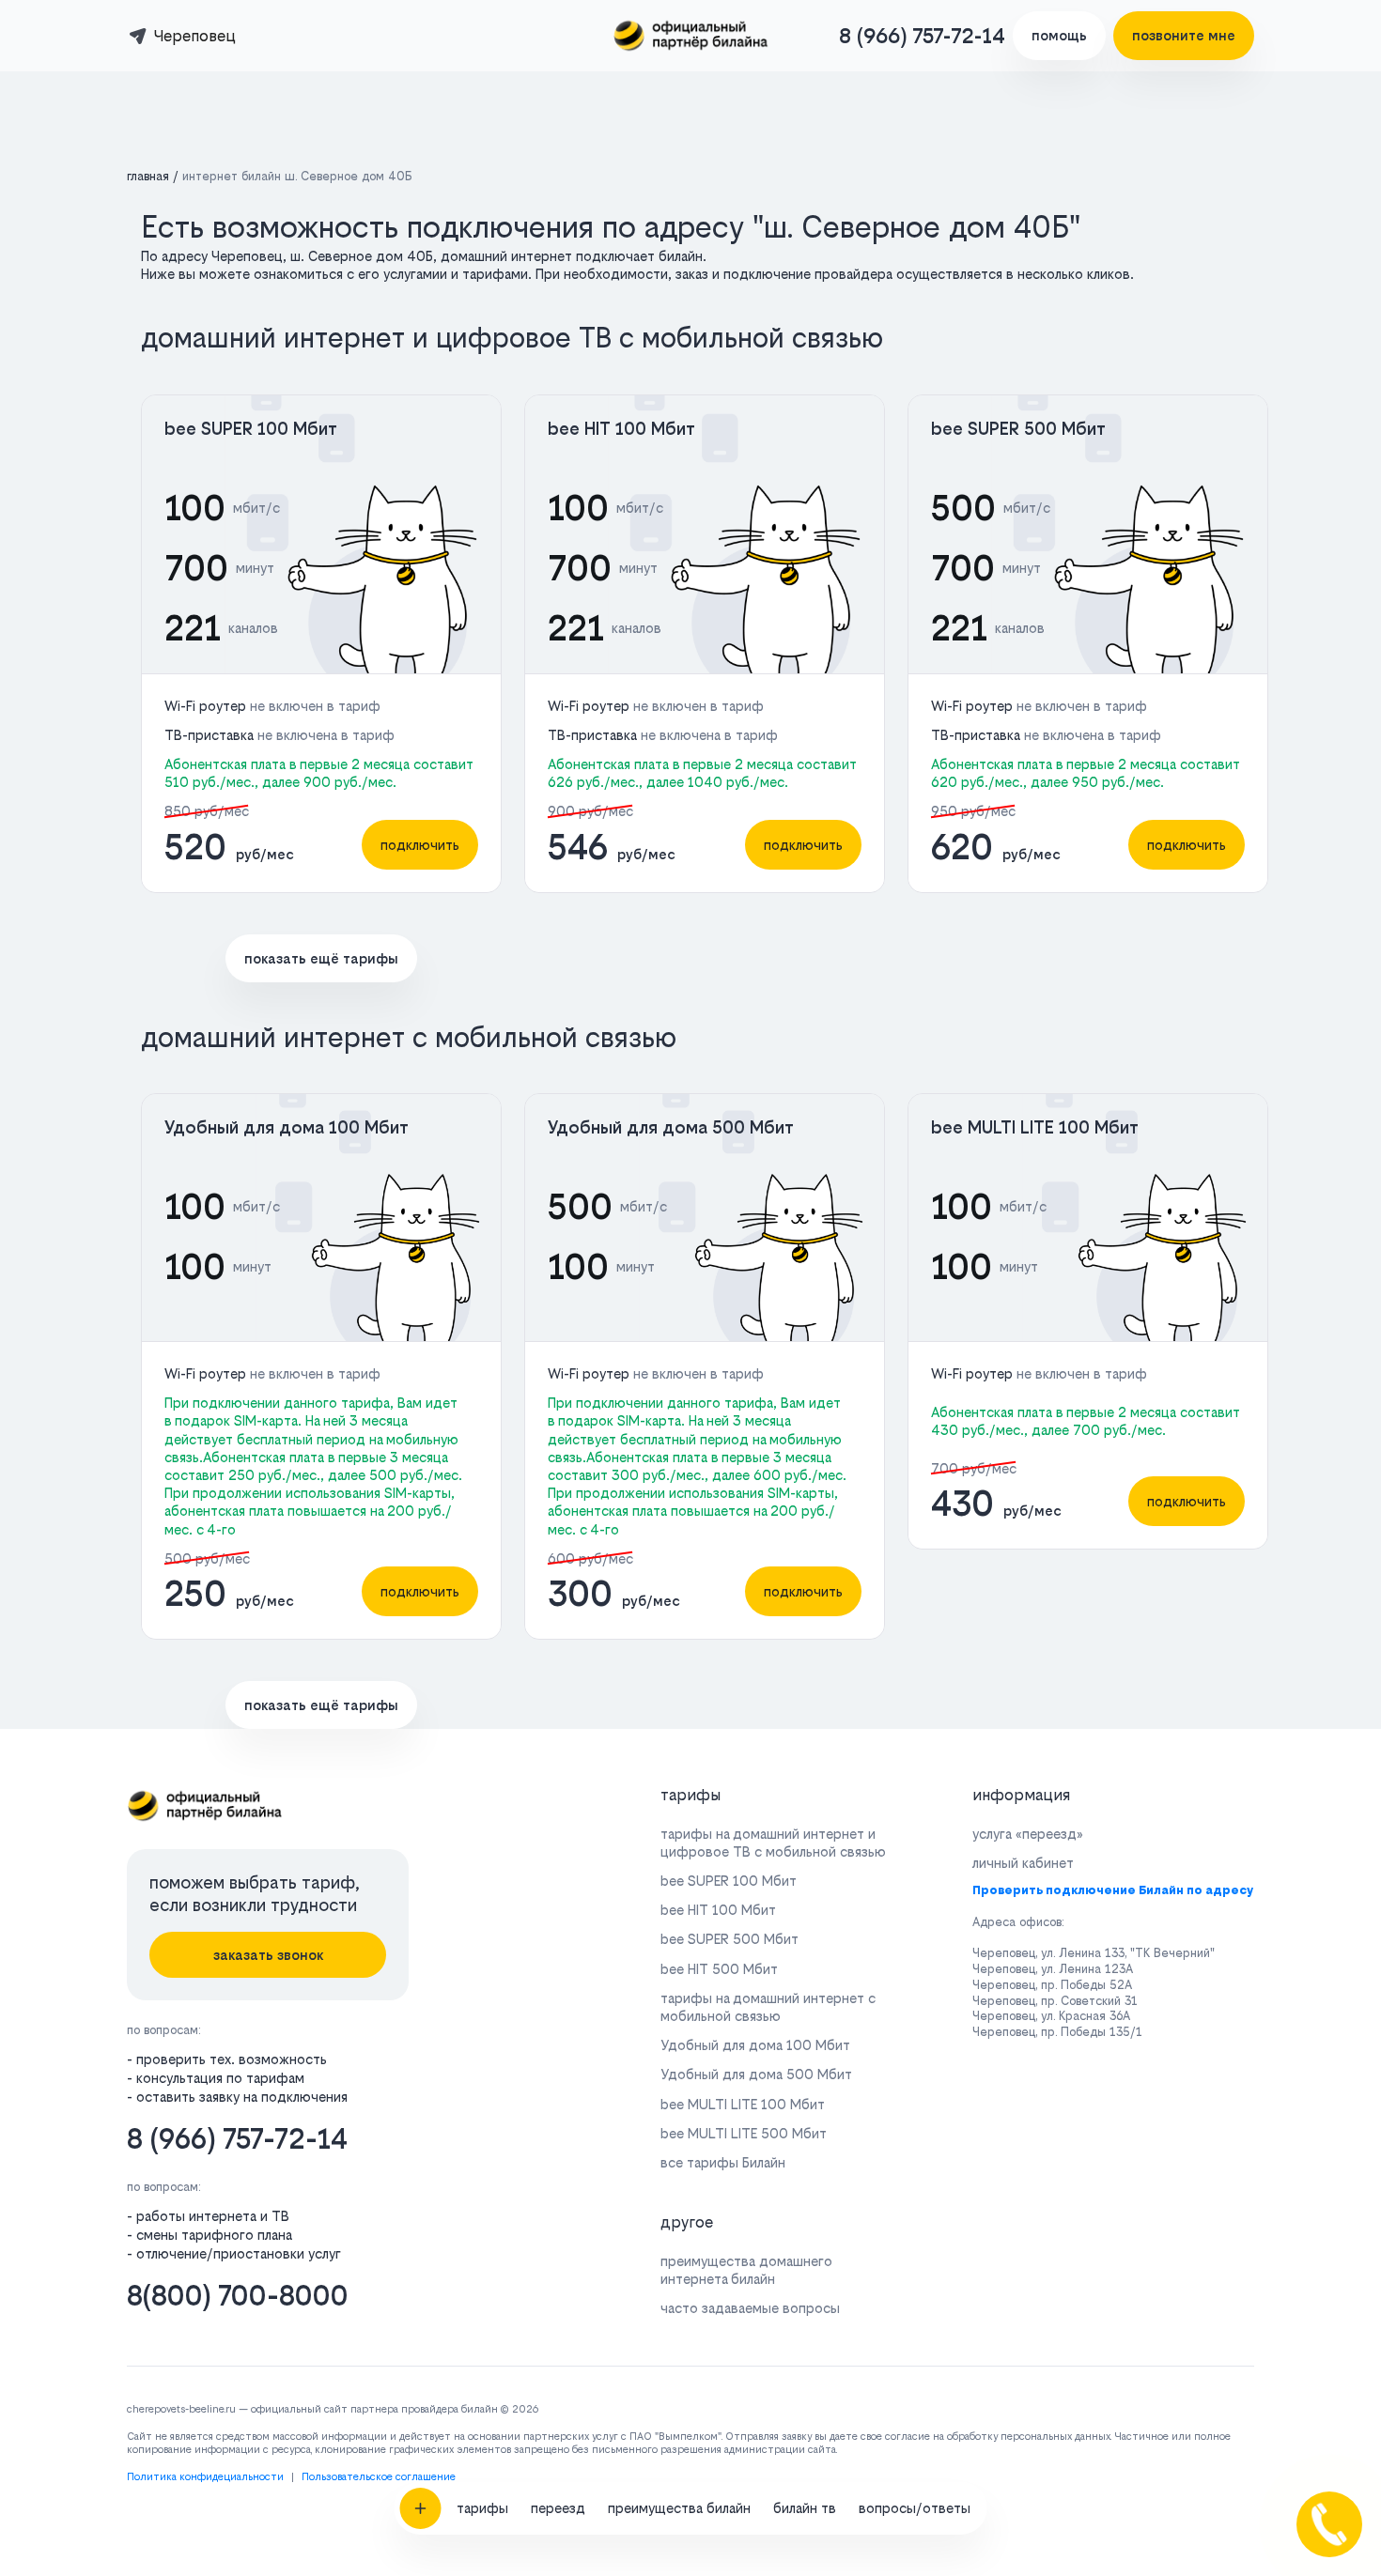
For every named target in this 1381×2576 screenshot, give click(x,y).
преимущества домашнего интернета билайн (746, 2270)
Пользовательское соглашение (379, 2477)
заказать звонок (268, 1955)
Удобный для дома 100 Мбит (287, 1127)
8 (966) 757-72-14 (922, 36)
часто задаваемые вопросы (750, 2308)
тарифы (482, 2508)
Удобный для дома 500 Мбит (671, 1127)
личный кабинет (1023, 1863)
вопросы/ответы (915, 2508)
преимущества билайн (679, 2508)
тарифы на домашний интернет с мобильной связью (768, 2007)
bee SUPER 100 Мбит (251, 429)
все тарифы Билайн (723, 2162)
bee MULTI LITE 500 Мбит (744, 2133)
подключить (420, 845)
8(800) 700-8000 (238, 2296)
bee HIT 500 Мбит (719, 1969)
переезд (558, 2508)
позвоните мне (1184, 35)
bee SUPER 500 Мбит (1018, 429)
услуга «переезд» (1028, 1834)
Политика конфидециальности (205, 2477)
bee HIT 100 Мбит (621, 429)
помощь (1059, 35)
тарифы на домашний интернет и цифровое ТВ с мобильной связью (773, 1843)
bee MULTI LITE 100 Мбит (1035, 1127)
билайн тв (805, 2508)
